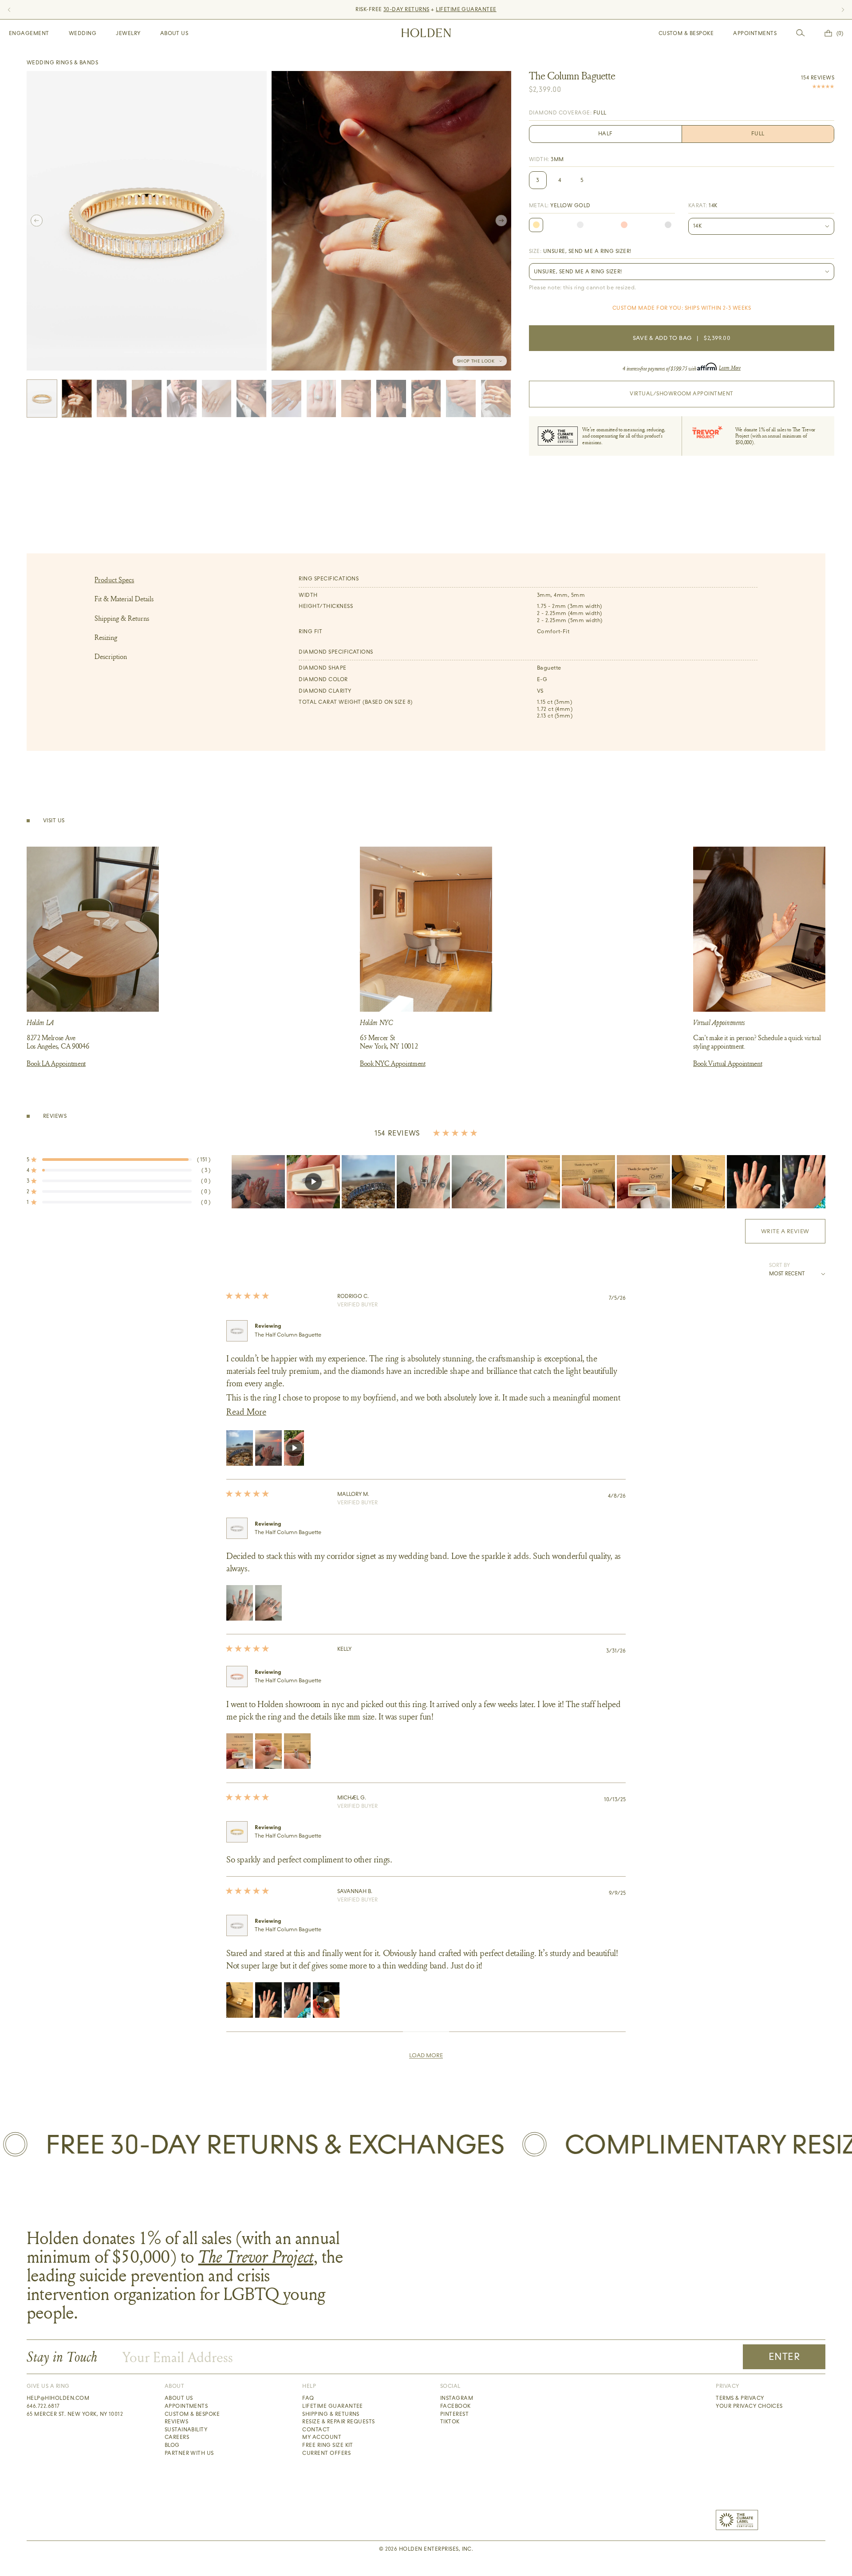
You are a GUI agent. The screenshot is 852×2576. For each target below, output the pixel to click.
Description (111, 657)
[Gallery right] (501, 221)
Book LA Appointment (56, 1063)
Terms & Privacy (740, 2398)
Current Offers (326, 2453)
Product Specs (114, 580)
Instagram (457, 2398)
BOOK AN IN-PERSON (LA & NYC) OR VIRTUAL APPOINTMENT (426, 9)
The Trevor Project (256, 2256)
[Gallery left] (37, 221)
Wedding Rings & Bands (62, 63)
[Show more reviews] (426, 2055)
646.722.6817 (43, 2406)
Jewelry (128, 33)
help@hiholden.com (58, 2398)
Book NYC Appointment (393, 1063)
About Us (174, 33)
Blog (172, 2445)
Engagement (29, 33)
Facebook (456, 2406)
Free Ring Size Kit (328, 2445)
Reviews (176, 2422)
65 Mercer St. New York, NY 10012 (75, 2414)
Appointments (755, 33)
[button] (118, 1160)
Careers (177, 2437)
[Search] (801, 33)
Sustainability (186, 2430)
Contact (316, 2430)
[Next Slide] (818, 1182)
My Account (322, 2437)
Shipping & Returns (122, 618)
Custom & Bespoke (686, 33)
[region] (529, 1182)
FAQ (308, 2398)
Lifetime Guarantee (333, 2406)
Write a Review (793, 1235)
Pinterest (454, 2414)
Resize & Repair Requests (339, 2422)
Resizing (106, 637)
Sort (776, 1265)
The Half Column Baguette (288, 1335)
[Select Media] (42, 398)
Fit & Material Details (124, 599)
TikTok (450, 2422)
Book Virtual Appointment (728, 1063)
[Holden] (426, 33)
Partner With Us (189, 2453)
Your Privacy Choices (749, 2406)
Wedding (83, 33)
